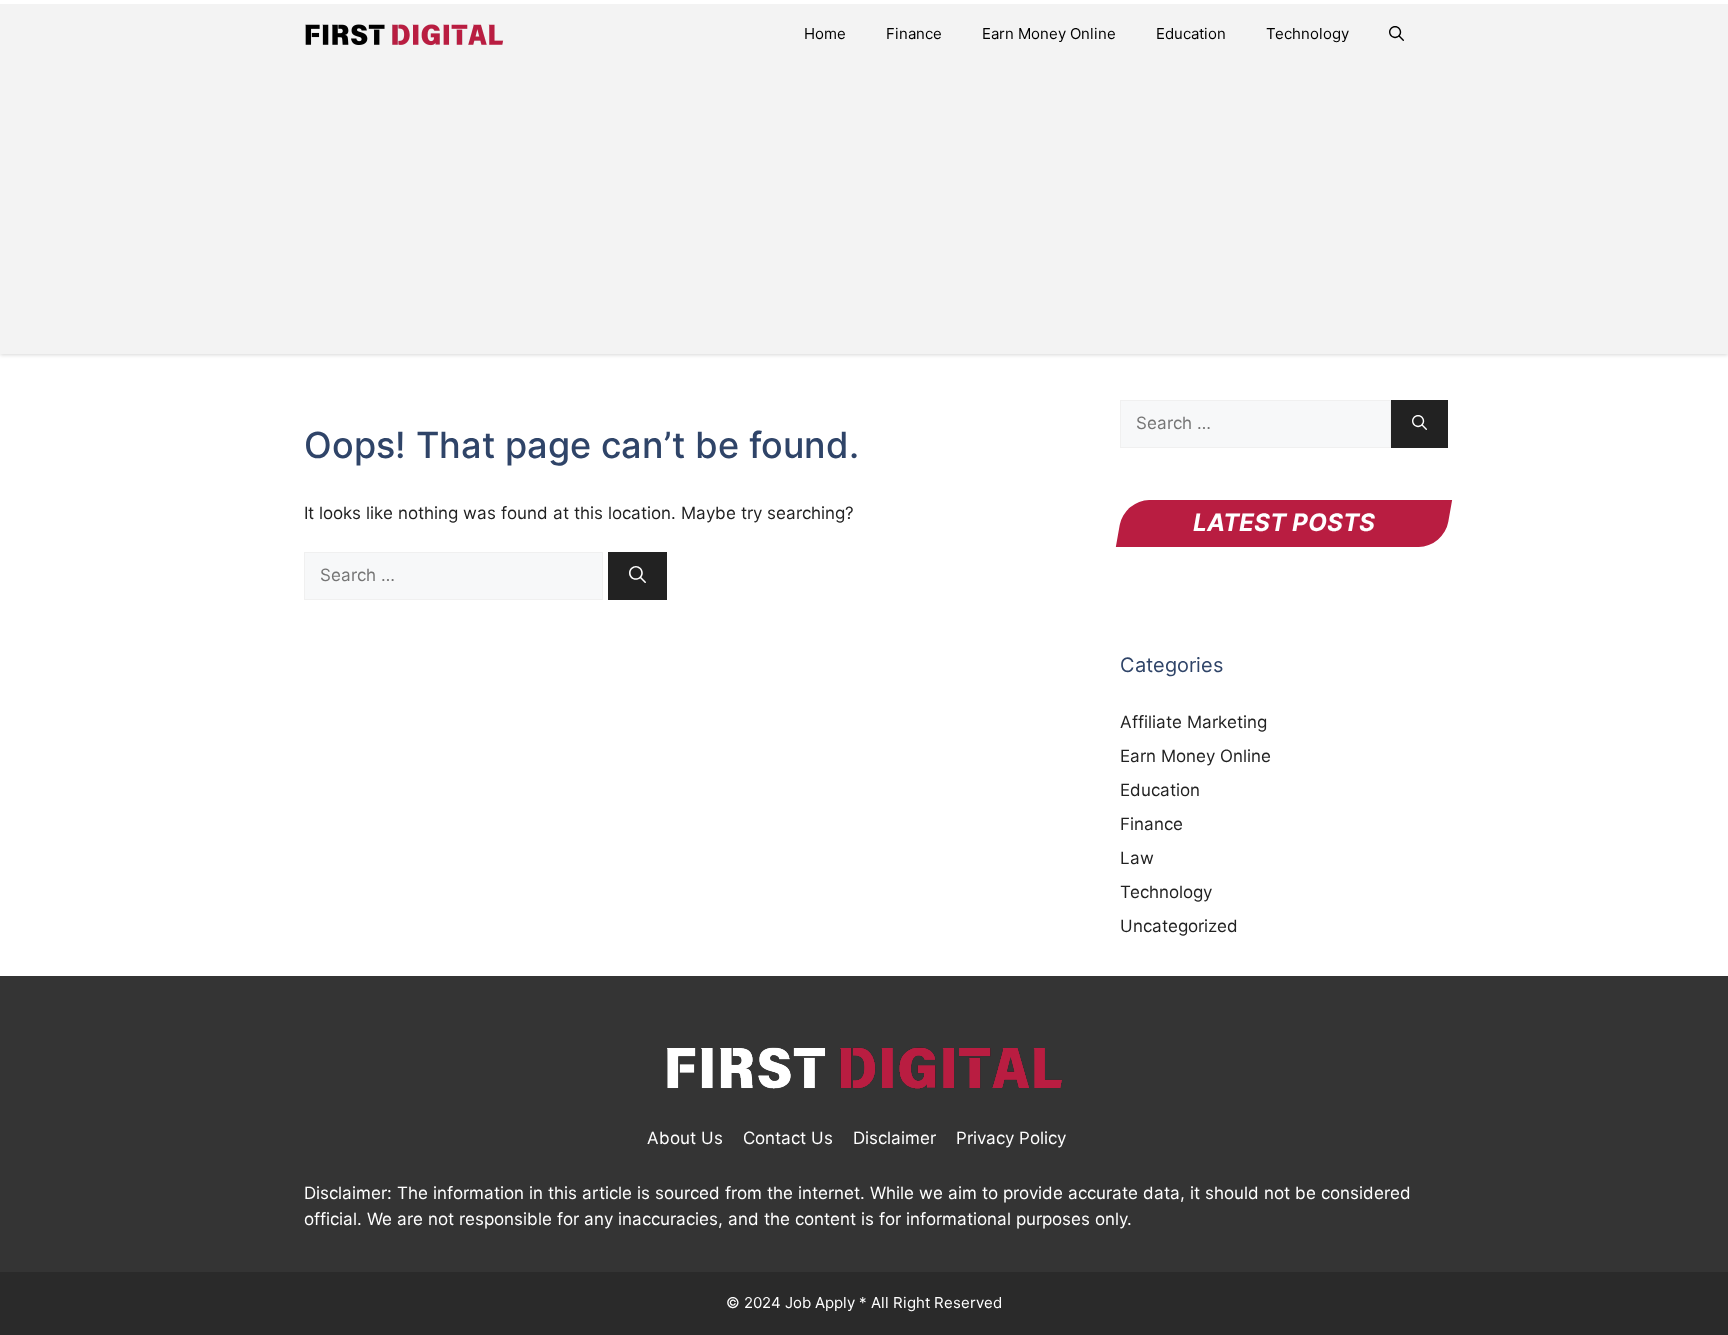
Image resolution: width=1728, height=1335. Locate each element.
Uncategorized (1179, 926)
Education (1191, 33)
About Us (685, 1138)
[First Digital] (404, 34)
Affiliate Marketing (1193, 722)
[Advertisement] (864, 214)
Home (825, 33)
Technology (1307, 33)
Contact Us (788, 1138)
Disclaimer (894, 1138)
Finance (914, 33)
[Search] (637, 576)
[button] (1396, 34)
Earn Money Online (1049, 33)
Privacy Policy (1011, 1138)
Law (1137, 858)
